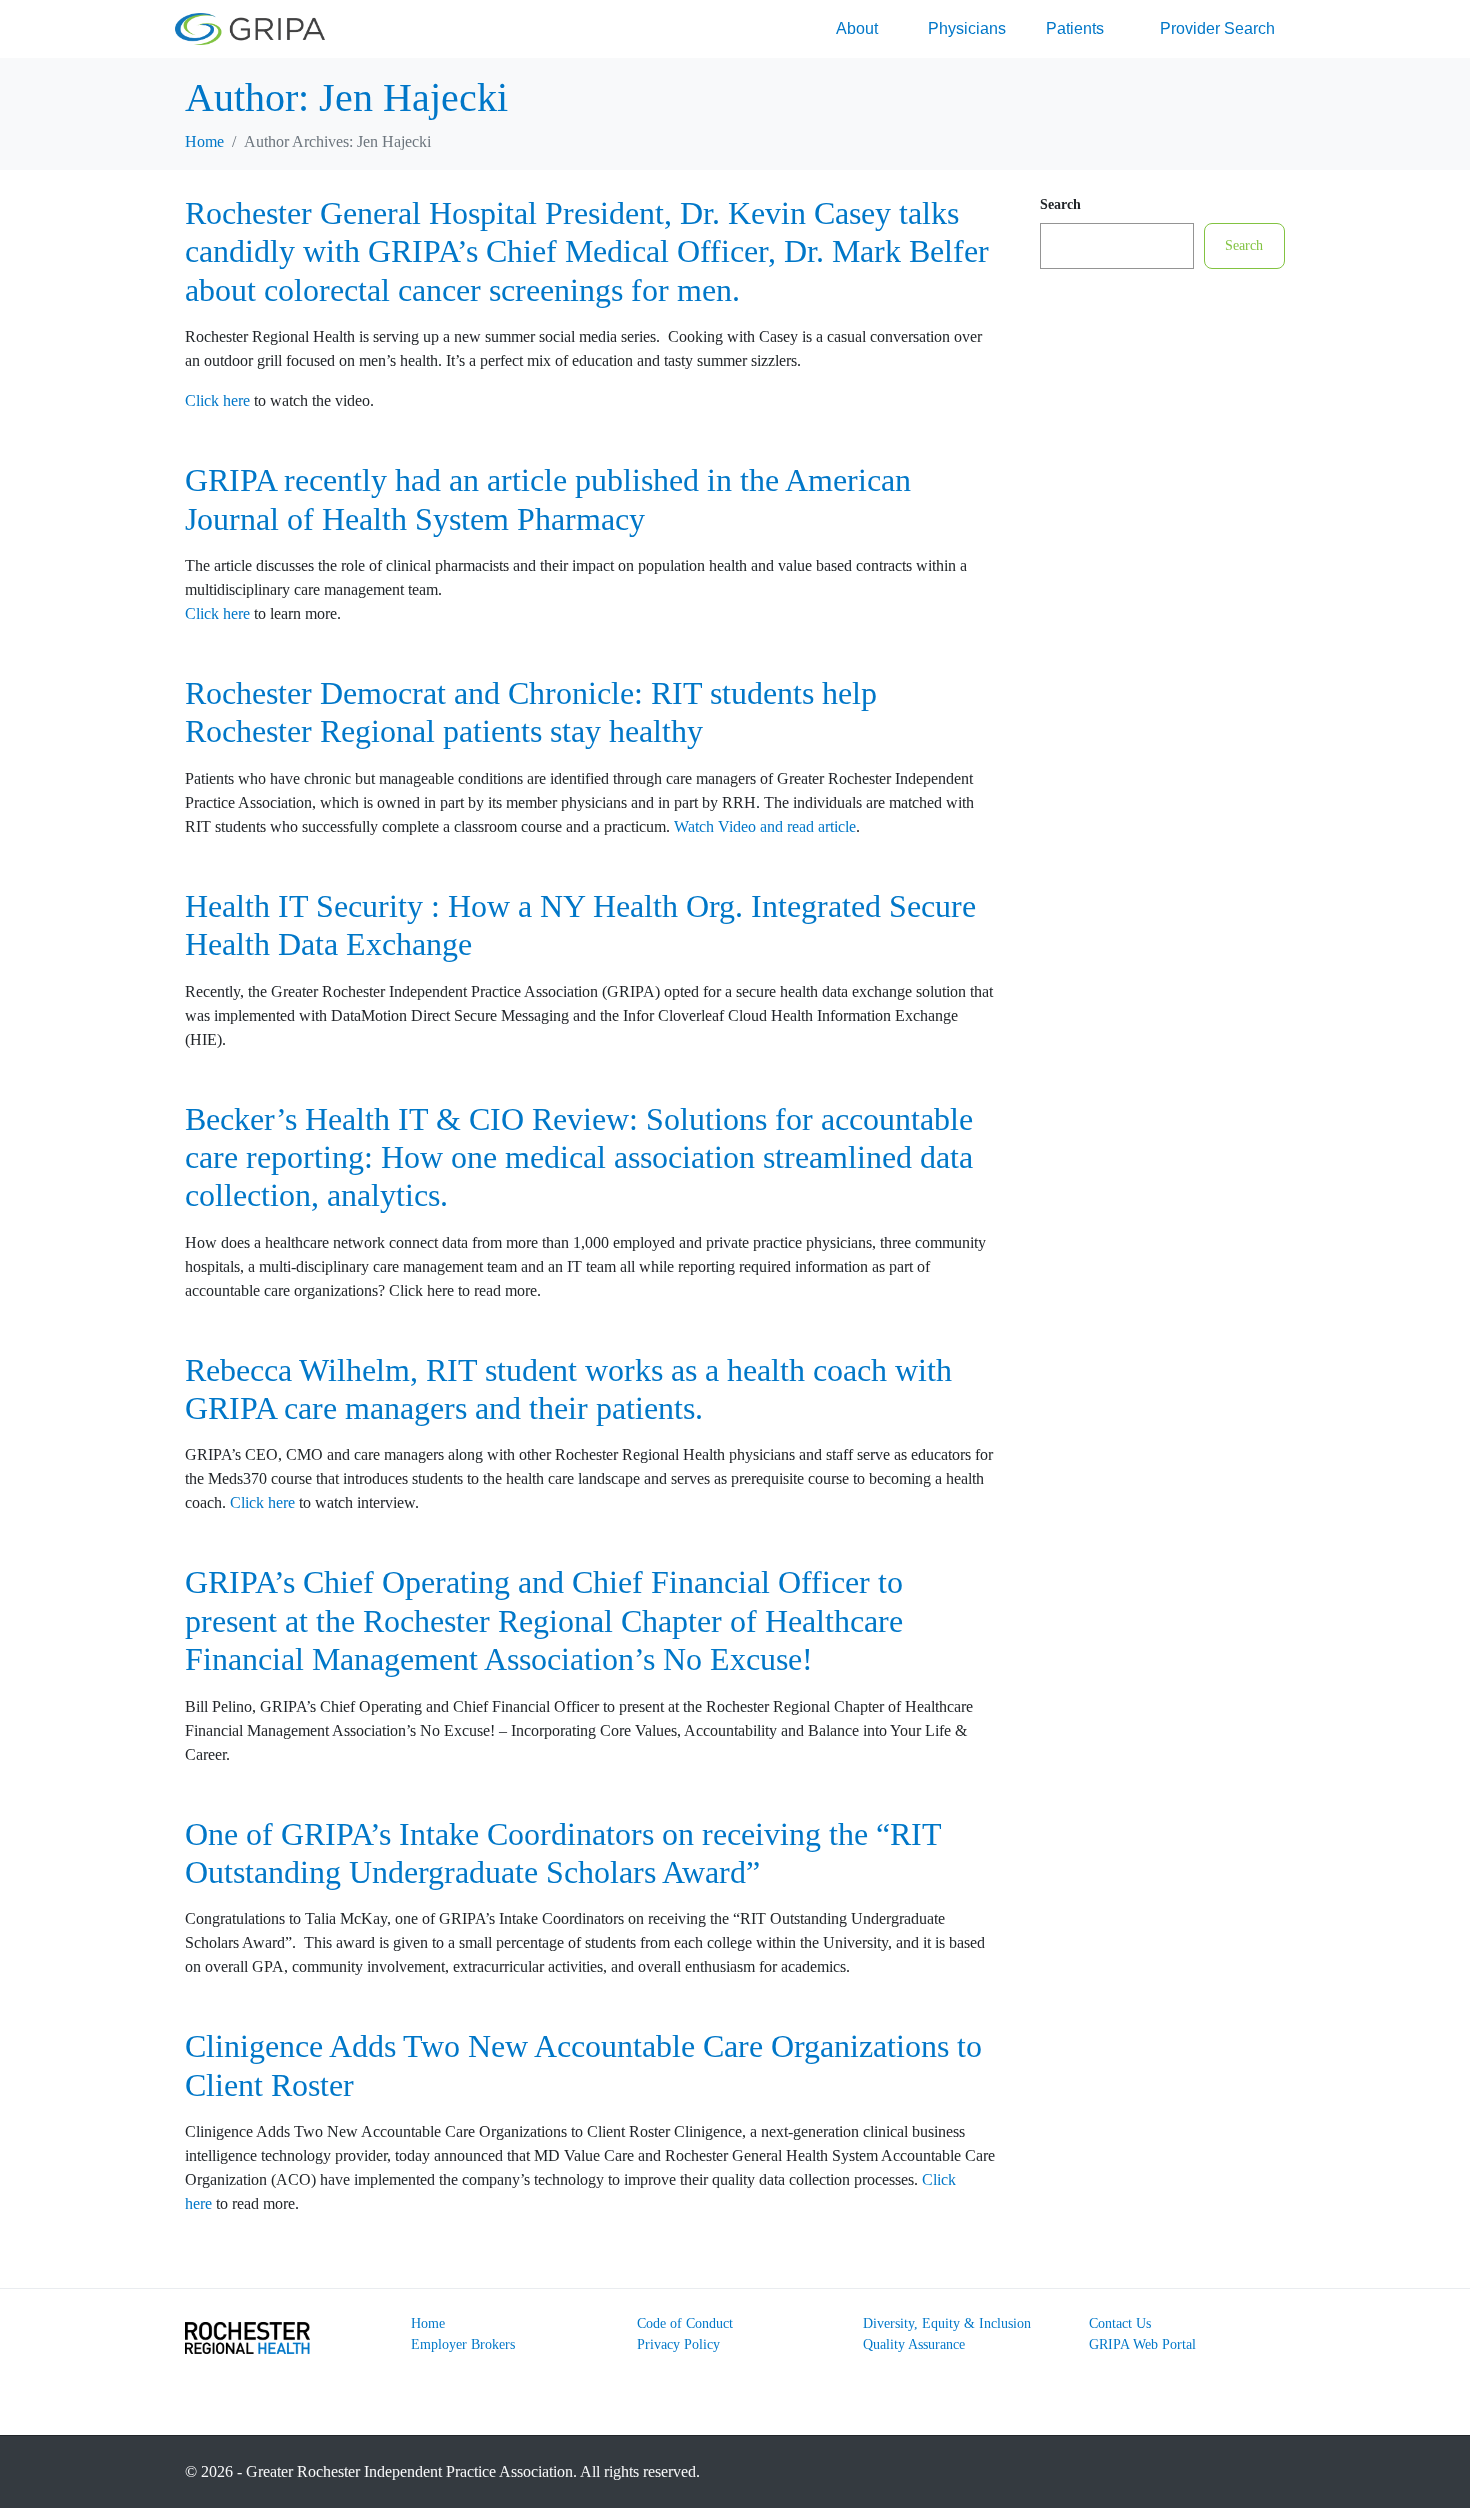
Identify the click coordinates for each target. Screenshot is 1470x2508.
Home (428, 2323)
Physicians (967, 28)
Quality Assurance (914, 2344)
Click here (217, 400)
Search (1060, 204)
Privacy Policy (678, 2344)
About (857, 28)
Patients (1075, 28)
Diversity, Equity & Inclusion (947, 2323)
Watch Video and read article (765, 826)
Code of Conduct (685, 2323)
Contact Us (1120, 2323)
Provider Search (1217, 28)
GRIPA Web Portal (1142, 2344)
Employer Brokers (463, 2344)
